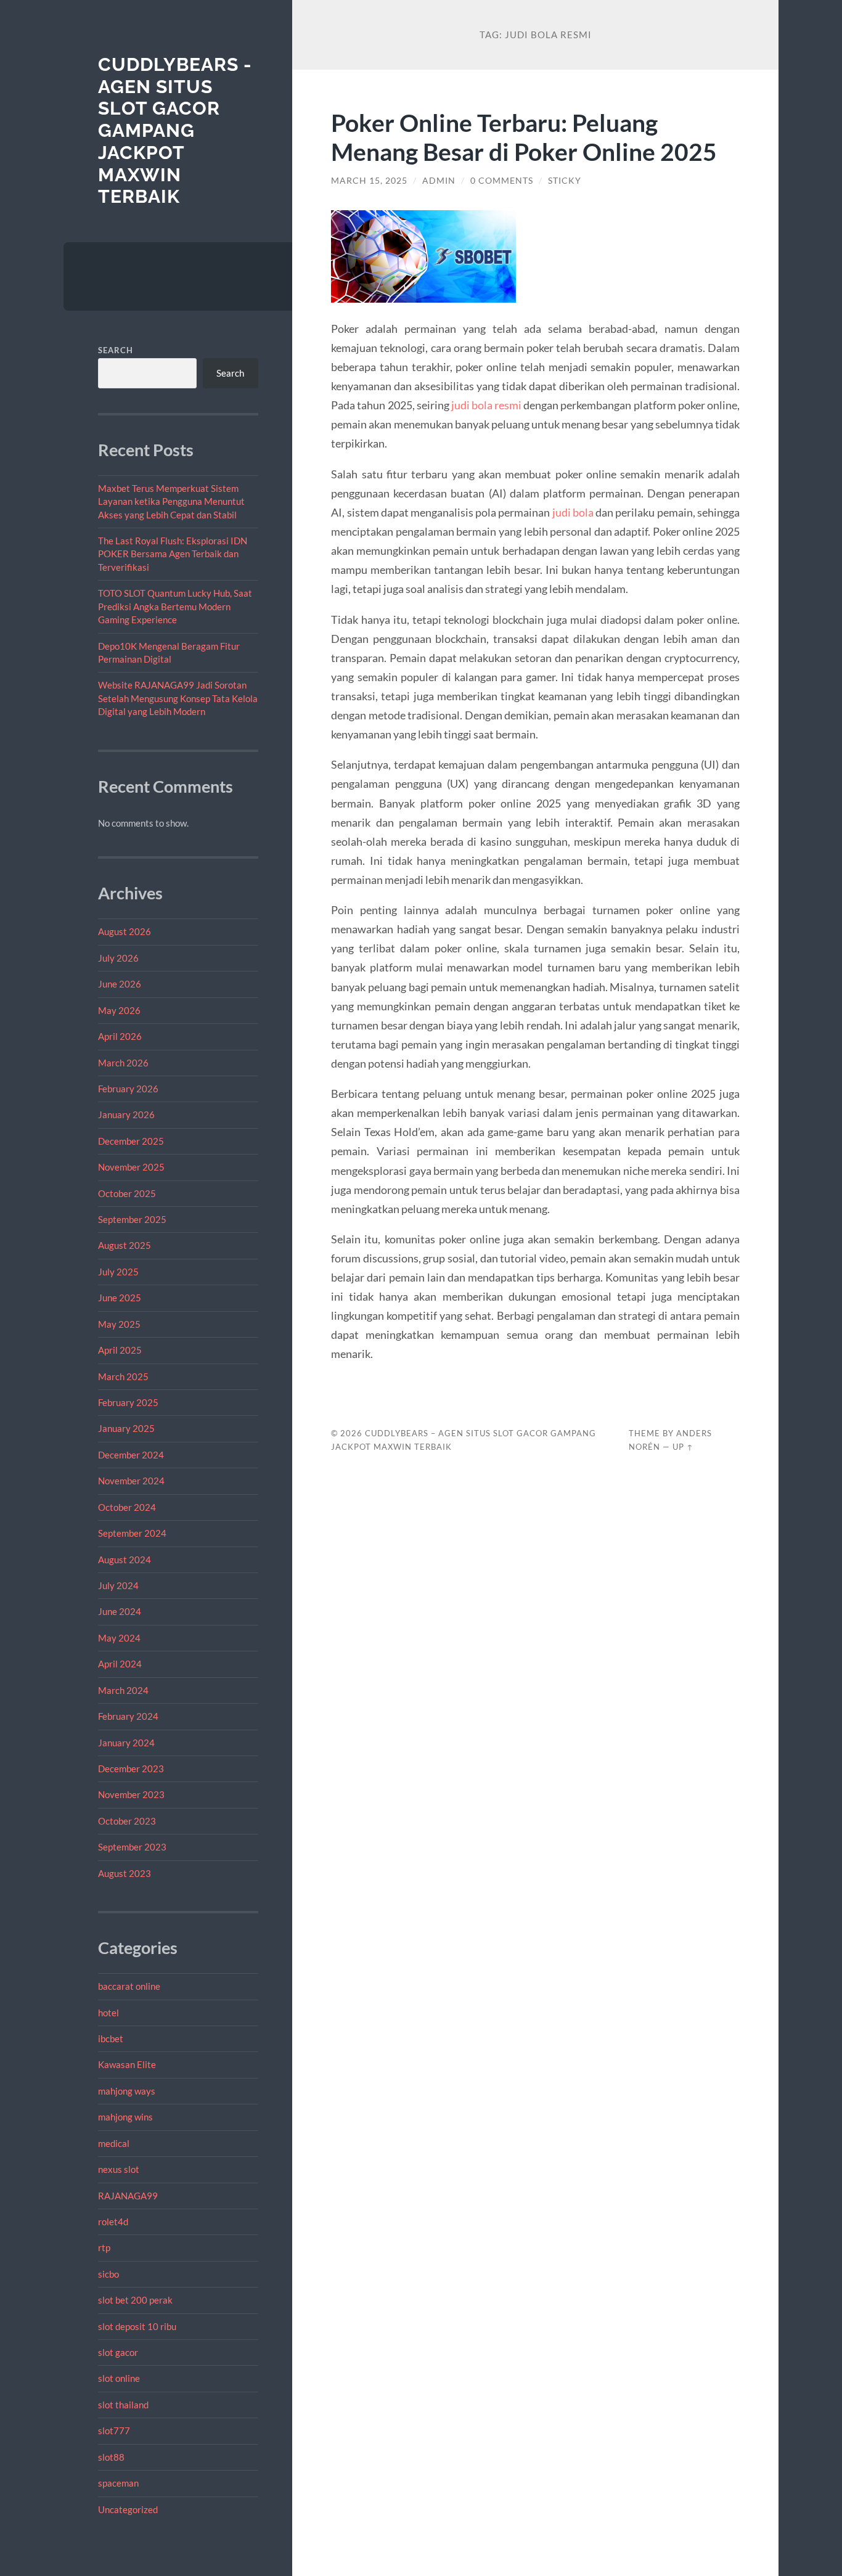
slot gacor (118, 2352)
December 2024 (131, 1455)
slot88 (111, 2457)
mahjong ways (127, 2091)
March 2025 (123, 1376)
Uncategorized (128, 2509)
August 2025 (125, 1245)
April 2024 (120, 1664)
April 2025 (120, 1350)
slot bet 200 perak (135, 2300)
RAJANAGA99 (128, 2196)
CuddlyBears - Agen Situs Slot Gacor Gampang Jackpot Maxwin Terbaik (175, 130)
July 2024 (118, 1585)
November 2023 (131, 1794)
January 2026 (126, 1114)
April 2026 (120, 1036)
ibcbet (111, 2038)
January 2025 (126, 1428)
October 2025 (127, 1193)
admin (439, 181)
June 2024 (120, 1611)
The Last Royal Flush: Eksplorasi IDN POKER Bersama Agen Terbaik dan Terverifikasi (173, 554)
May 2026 (119, 1010)
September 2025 (132, 1219)
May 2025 (119, 1324)
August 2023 (125, 1873)
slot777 (114, 2431)
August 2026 (125, 931)
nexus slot (119, 2169)
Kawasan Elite (127, 2064)
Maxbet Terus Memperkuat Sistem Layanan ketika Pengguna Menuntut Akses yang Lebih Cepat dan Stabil (171, 501)
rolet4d (113, 2222)
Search (116, 350)
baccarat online (129, 1986)
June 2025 (120, 1298)
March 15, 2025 (369, 181)
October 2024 (127, 1507)
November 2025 (131, 1167)
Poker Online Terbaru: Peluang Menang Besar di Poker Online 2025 (524, 137)
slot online (119, 2378)
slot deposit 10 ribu (137, 2326)
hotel (108, 2013)
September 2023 (132, 1847)
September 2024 (132, 1533)
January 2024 (126, 1743)
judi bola (573, 512)
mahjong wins (125, 2117)
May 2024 (119, 1638)
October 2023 (127, 1821)
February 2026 (128, 1089)
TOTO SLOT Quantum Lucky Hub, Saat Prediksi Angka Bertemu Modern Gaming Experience (175, 606)
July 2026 (118, 958)
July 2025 (118, 1272)
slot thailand (123, 2405)
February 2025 (128, 1402)
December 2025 (131, 1141)
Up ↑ (683, 1447)
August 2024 (125, 1560)
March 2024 (123, 1690)
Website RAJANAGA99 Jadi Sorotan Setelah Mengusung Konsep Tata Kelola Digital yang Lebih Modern (178, 698)
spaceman (118, 2483)
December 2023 (131, 1768)
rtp (104, 2247)
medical (114, 2143)
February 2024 (128, 1716)
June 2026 (120, 984)
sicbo (108, 2274)
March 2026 (123, 1063)
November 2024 (131, 1481)
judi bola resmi (486, 405)
